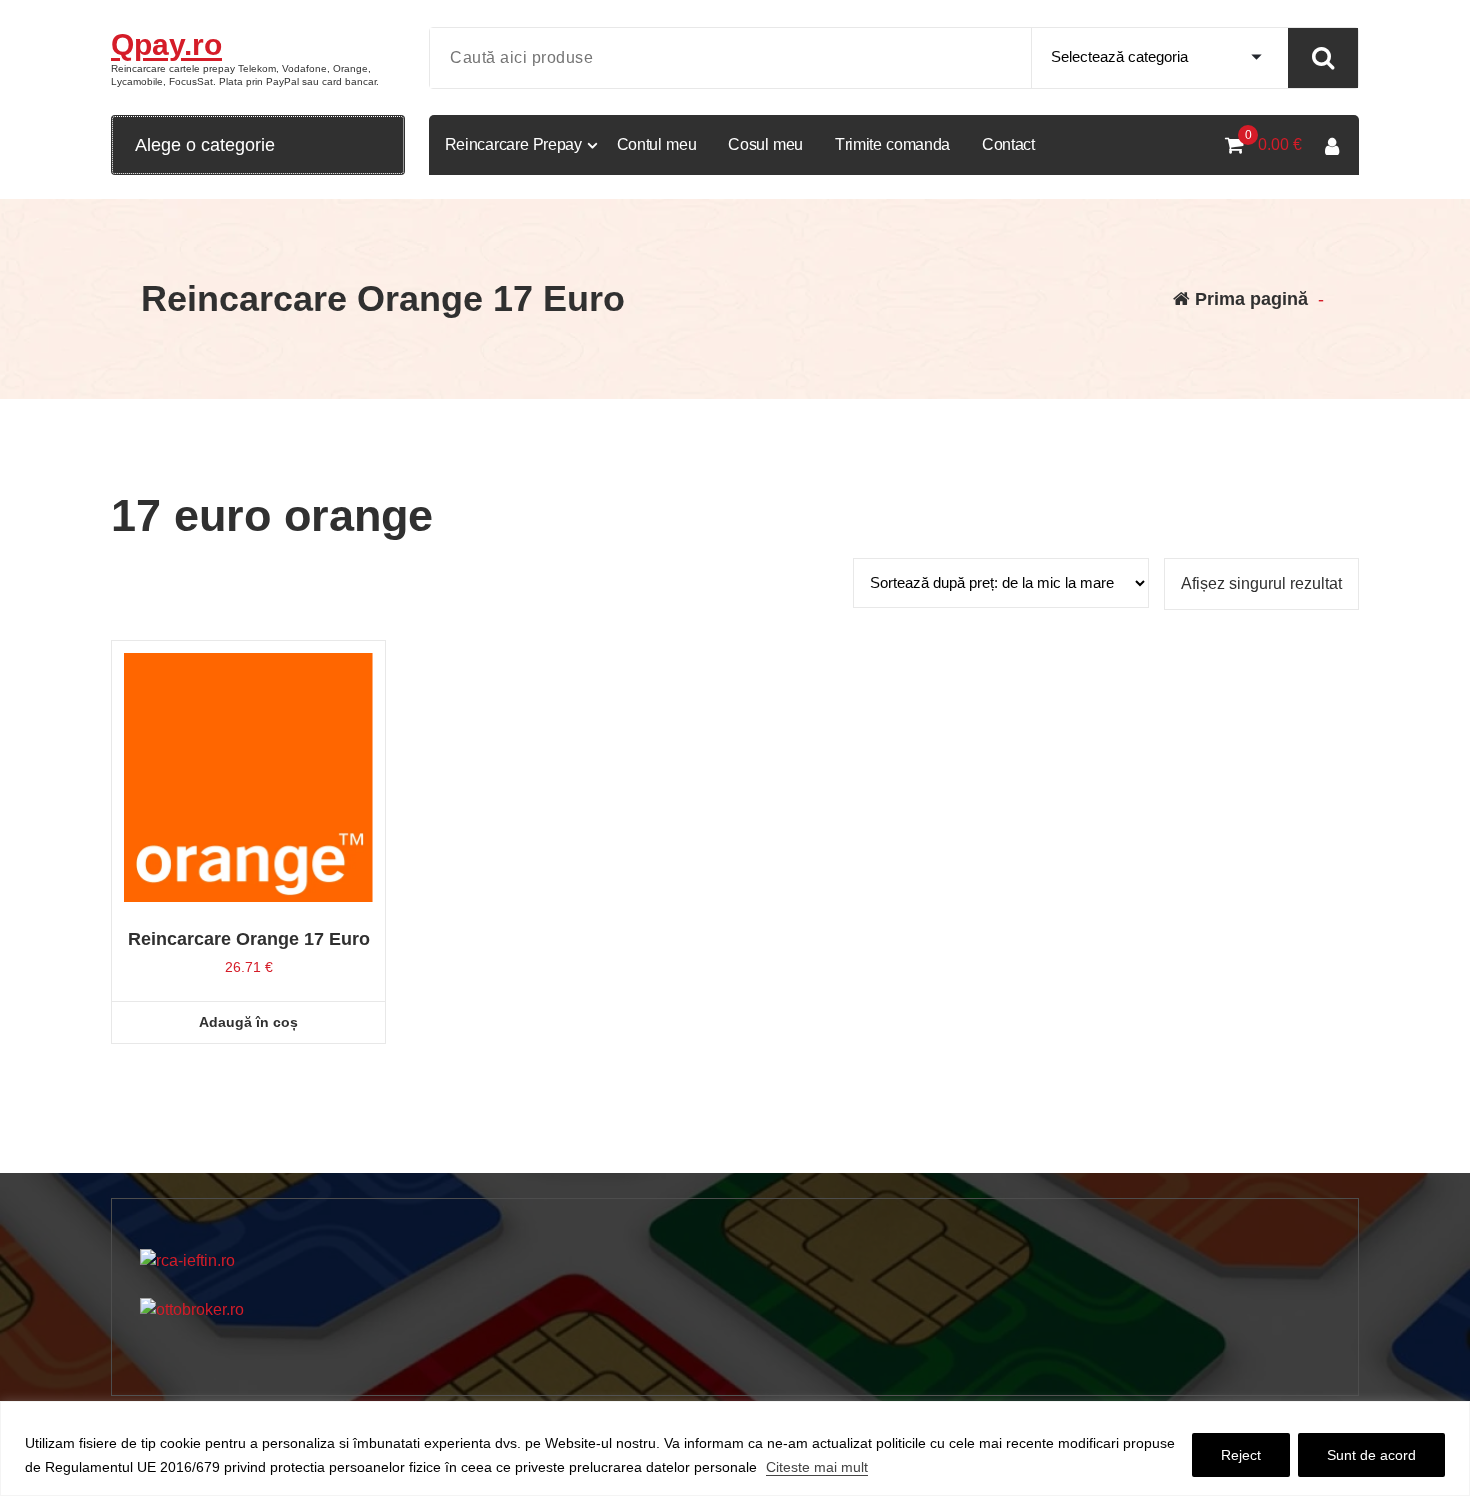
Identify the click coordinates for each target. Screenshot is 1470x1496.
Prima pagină (1249, 299)
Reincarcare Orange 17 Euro (249, 939)
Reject (1241, 1455)
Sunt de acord (1371, 1455)
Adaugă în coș (248, 1022)
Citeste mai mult (817, 1467)
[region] (735, 1448)
